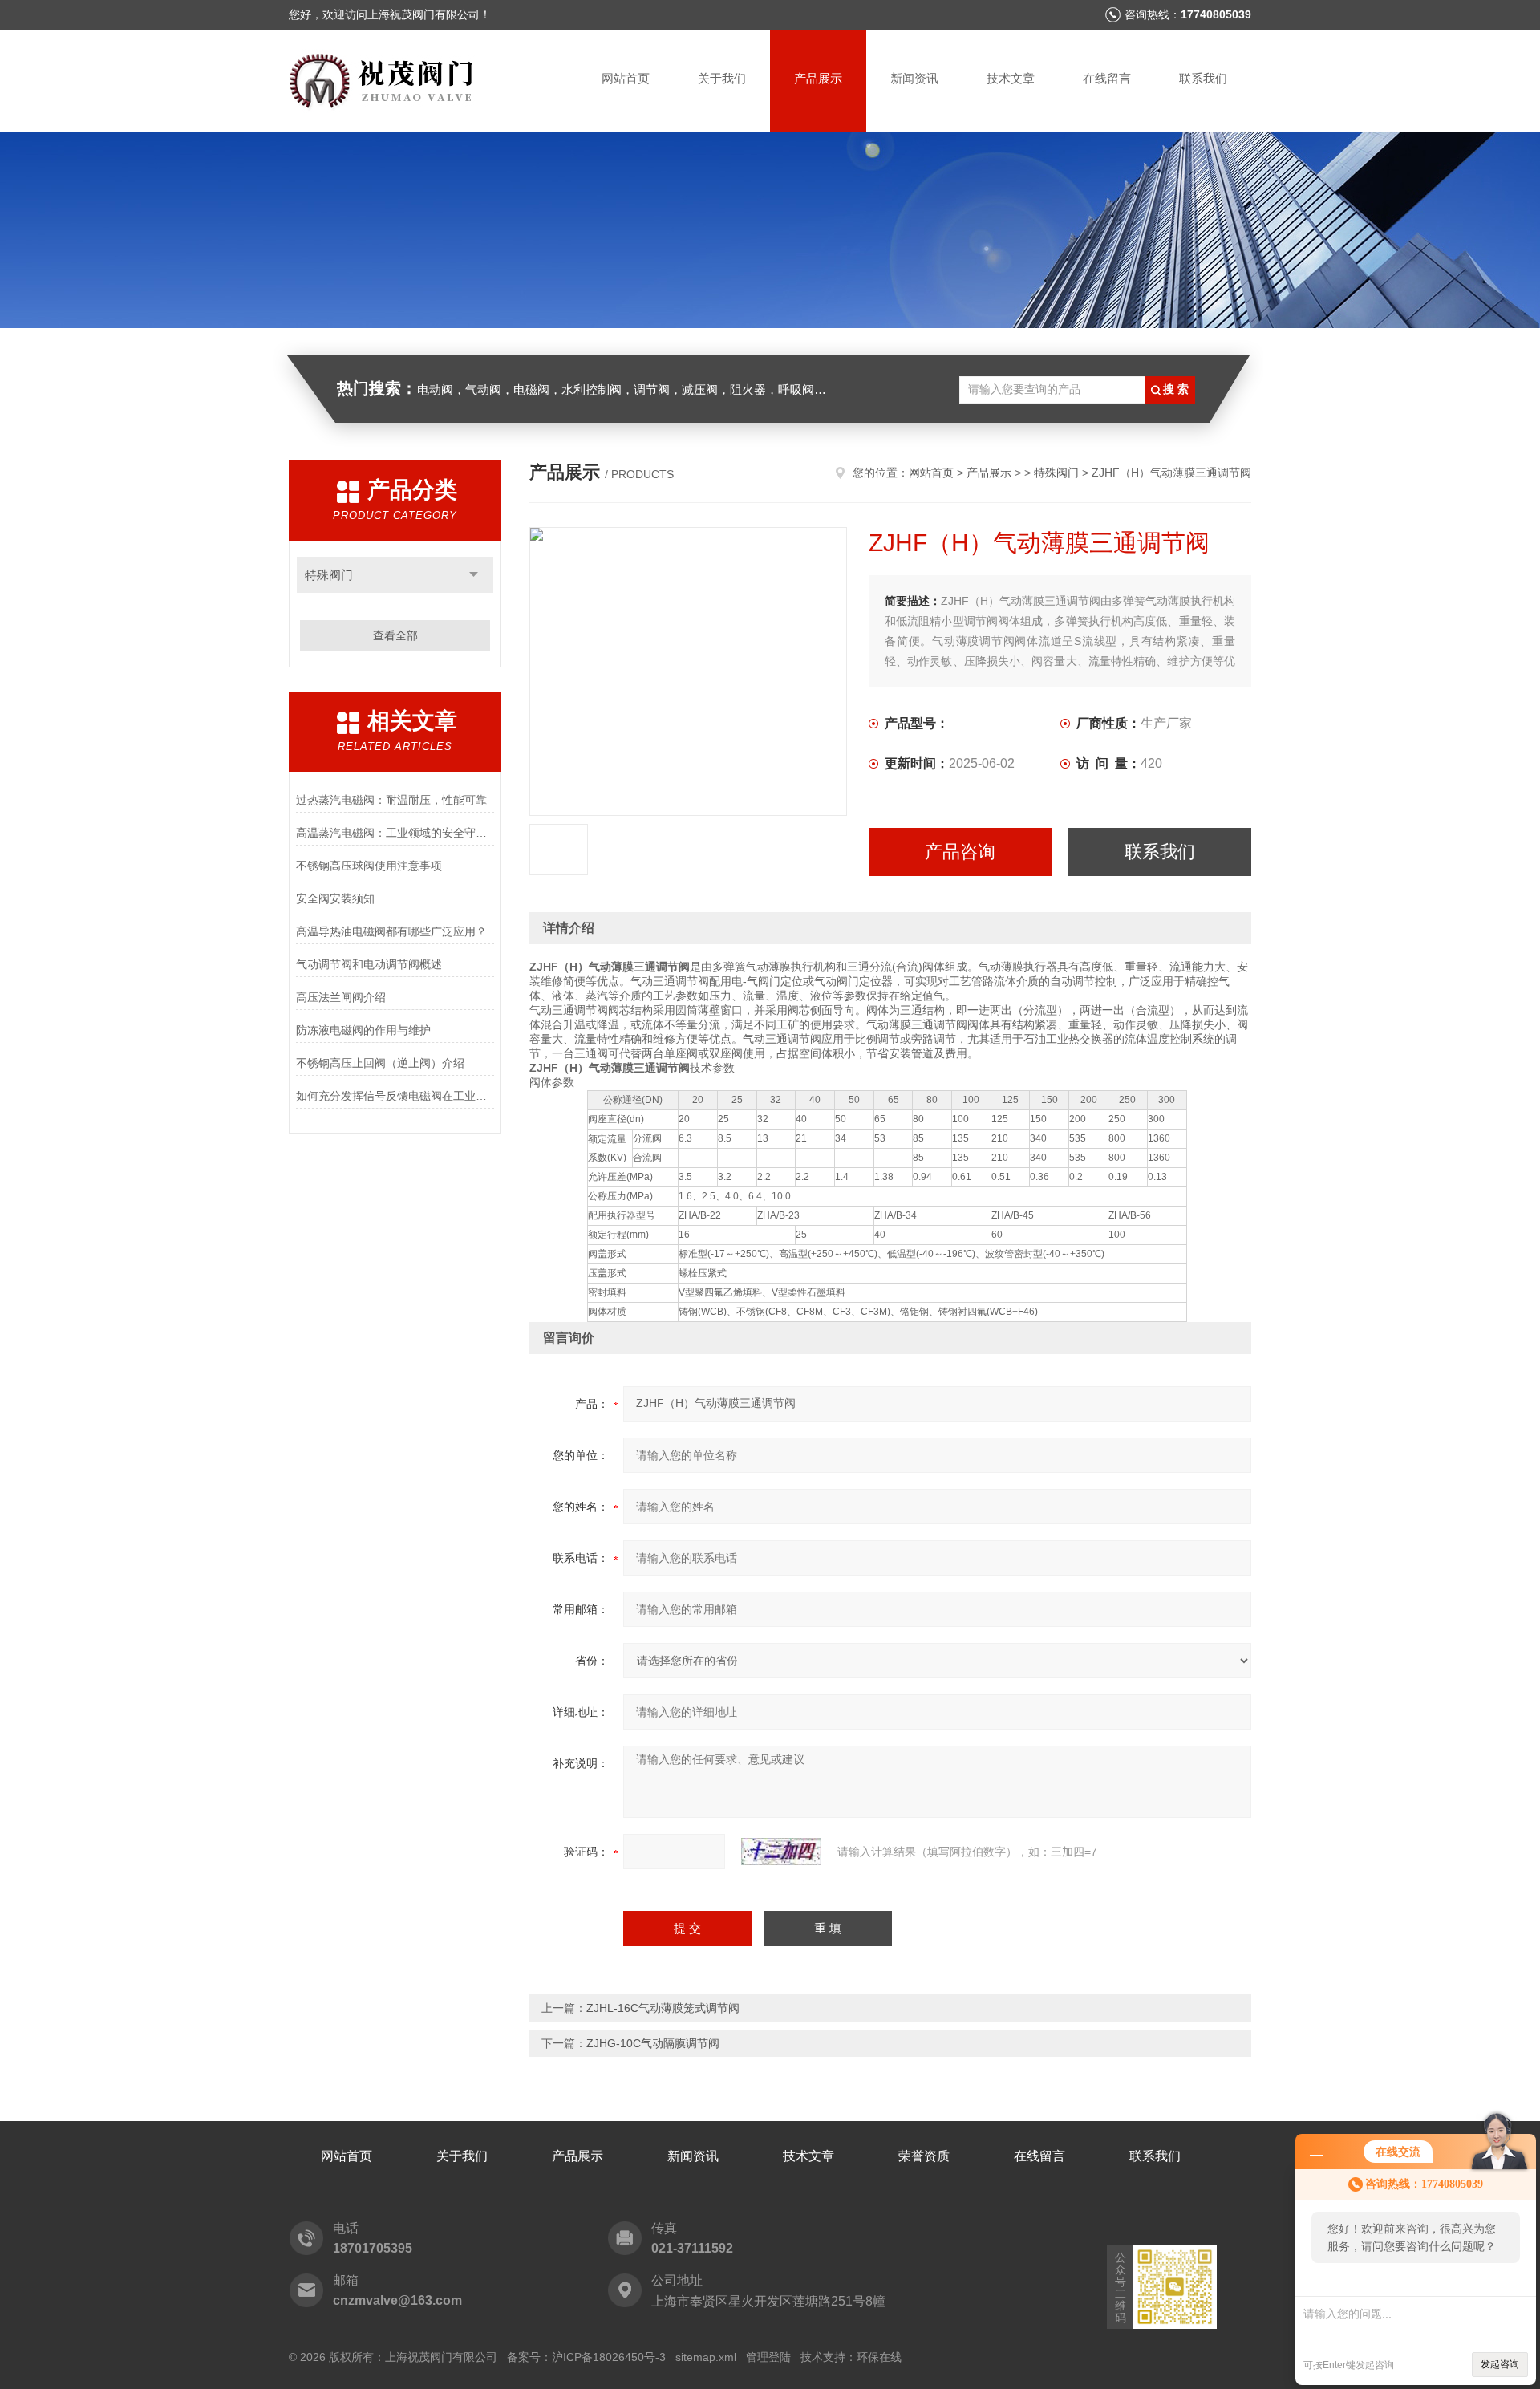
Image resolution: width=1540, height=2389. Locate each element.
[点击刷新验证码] (781, 1852)
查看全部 (395, 635)
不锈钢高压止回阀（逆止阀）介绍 (380, 1063)
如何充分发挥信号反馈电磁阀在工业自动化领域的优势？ (395, 1096)
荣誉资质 (924, 2156)
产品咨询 (960, 852)
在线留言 (1107, 78)
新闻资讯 (914, 78)
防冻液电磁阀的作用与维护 (363, 1030)
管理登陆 (768, 2357)
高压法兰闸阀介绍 (341, 997)
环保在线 (879, 2357)
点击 (474, 575)
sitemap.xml (706, 2357)
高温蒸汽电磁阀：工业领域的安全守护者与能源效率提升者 (395, 833)
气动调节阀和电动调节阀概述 (369, 964)
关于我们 (722, 78)
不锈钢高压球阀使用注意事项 (369, 866)
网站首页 (626, 78)
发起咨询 (1500, 2364)
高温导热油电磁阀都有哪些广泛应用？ (391, 931)
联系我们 (1203, 78)
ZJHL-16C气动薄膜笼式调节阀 (663, 2008)
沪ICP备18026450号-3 (609, 2357)
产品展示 (818, 78)
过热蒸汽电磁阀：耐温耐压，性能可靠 (391, 800)
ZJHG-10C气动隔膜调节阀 (653, 2043)
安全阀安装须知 (335, 898)
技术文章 (1011, 78)
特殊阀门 (329, 575)
